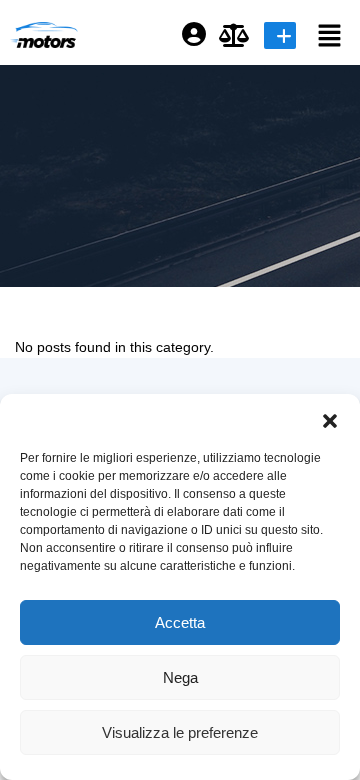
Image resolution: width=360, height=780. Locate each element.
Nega (180, 677)
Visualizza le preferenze (180, 732)
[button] (330, 419)
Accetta (180, 622)
